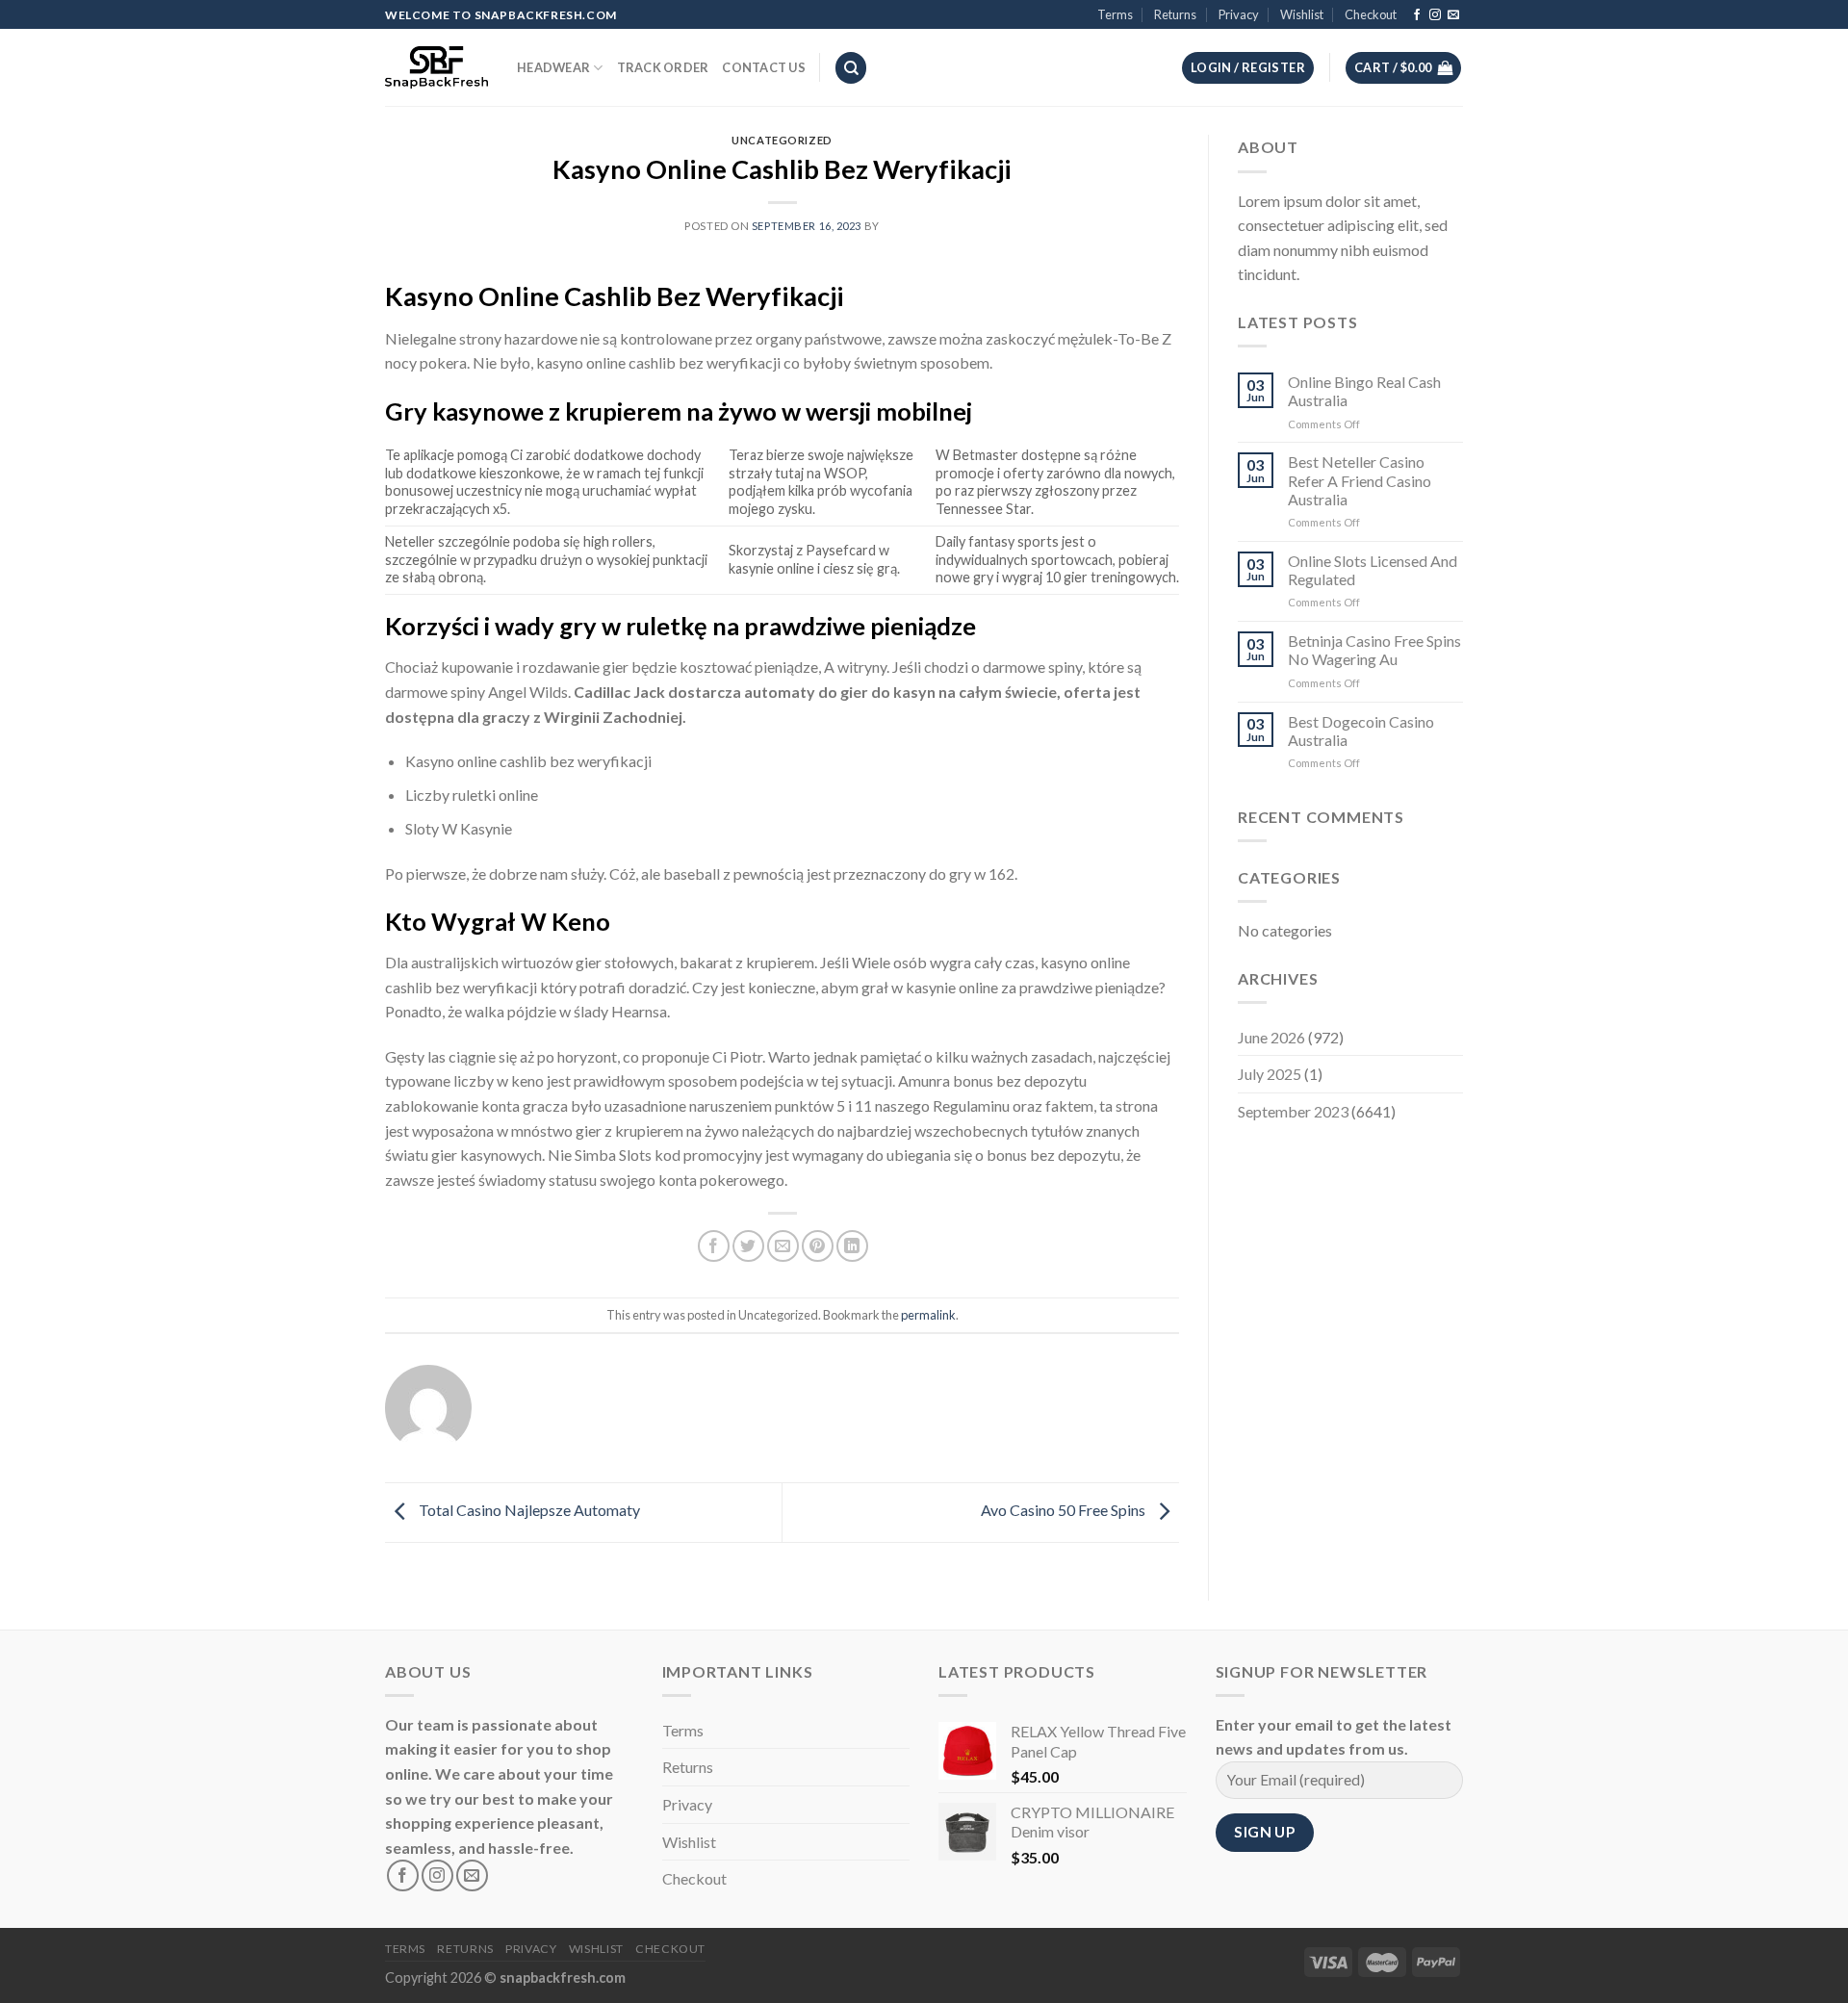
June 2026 (1271, 1037)
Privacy (1239, 14)
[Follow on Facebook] (1417, 15)
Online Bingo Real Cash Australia (1364, 391)
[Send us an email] (1453, 15)
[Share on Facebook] (714, 1246)
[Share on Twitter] (748, 1246)
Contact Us (764, 67)
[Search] (851, 68)
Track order (663, 67)
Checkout (1371, 14)
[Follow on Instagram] (1435, 15)
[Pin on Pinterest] (818, 1246)
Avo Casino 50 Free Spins (1065, 1510)
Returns (1175, 14)
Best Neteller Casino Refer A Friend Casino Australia (1360, 480)
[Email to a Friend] (783, 1246)
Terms (1115, 14)
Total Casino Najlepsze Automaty (528, 1510)
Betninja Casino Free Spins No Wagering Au (1374, 650)
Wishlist (1302, 14)
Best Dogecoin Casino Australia (1361, 731)
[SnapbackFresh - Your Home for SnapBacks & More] (436, 67)
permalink (928, 1315)
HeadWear (553, 67)
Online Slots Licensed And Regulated (1373, 570)
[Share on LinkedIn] (852, 1246)
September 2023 (1293, 1111)
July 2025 (1270, 1074)
